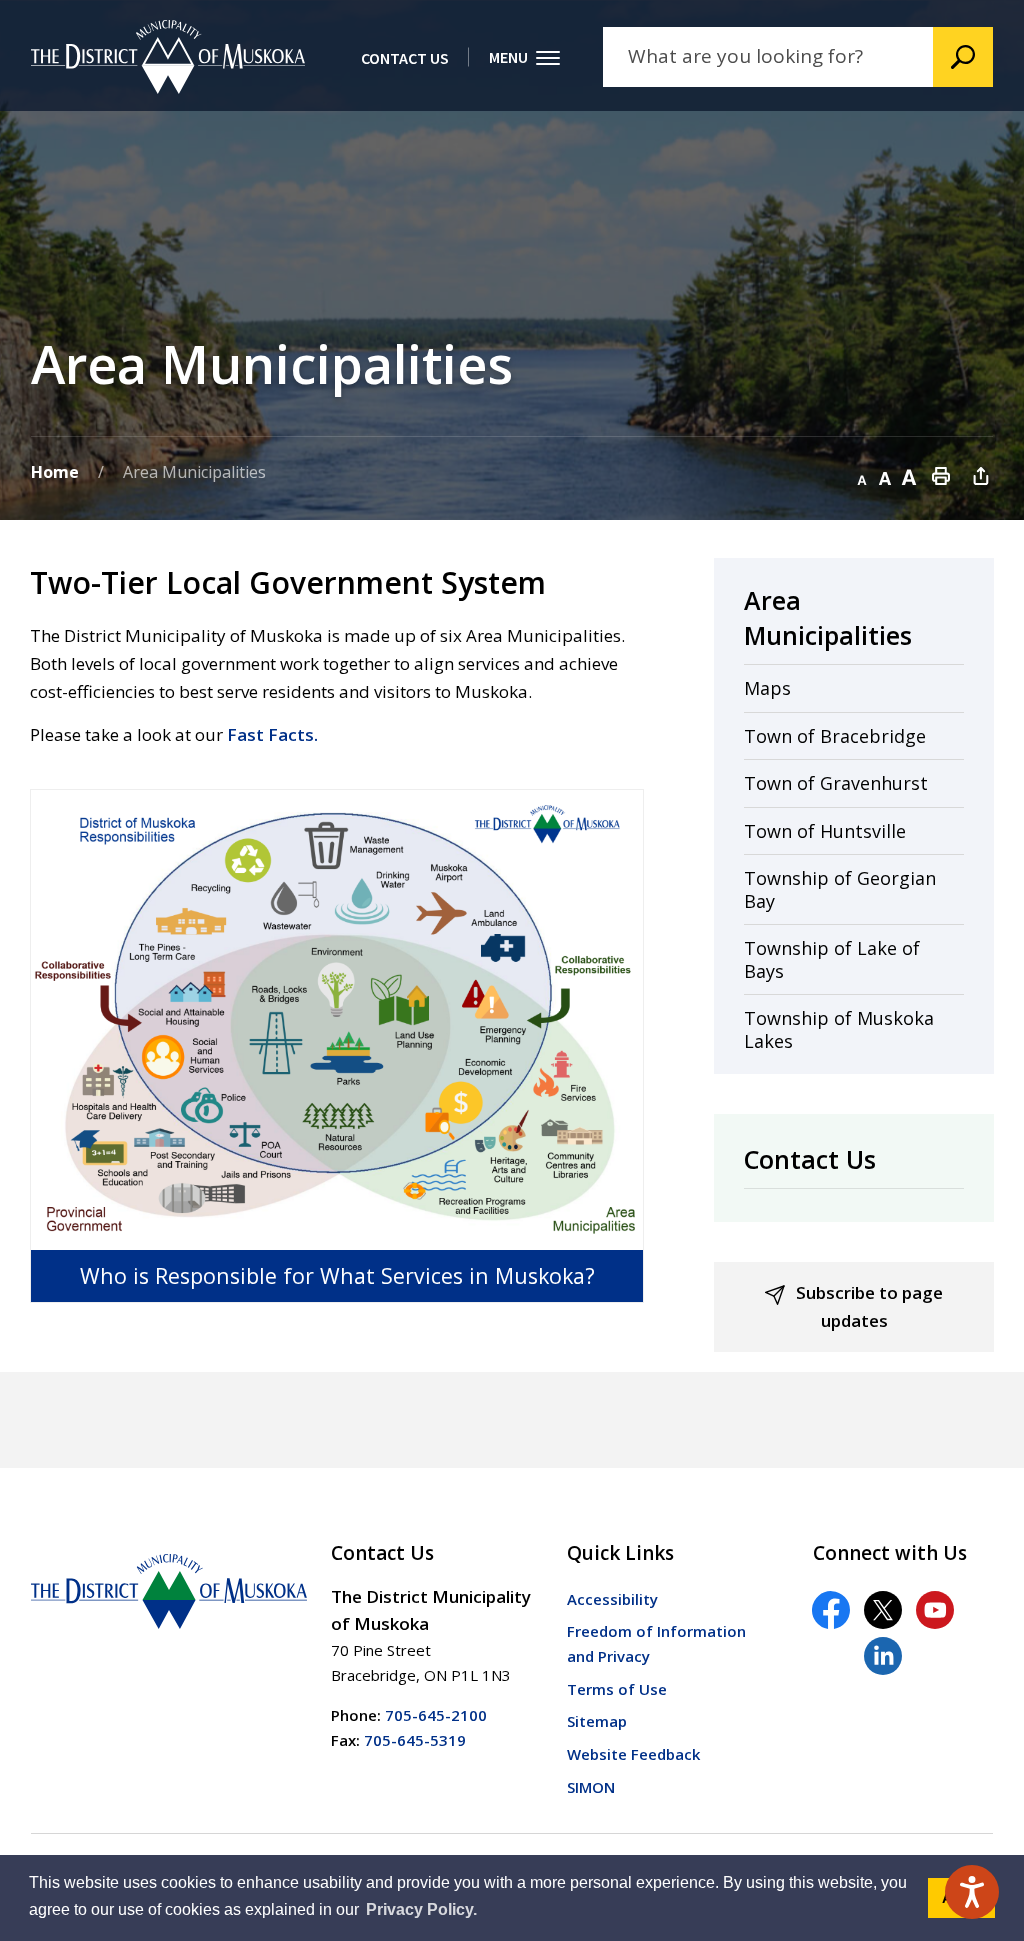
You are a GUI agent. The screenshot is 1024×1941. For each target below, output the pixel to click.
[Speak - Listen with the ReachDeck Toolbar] (972, 1892)
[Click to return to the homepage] (168, 57)
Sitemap (597, 1721)
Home (55, 472)
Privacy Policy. (421, 1909)
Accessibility (612, 1599)
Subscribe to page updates (869, 1306)
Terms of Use (617, 1689)
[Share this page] (981, 475)
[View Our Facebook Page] (831, 1610)
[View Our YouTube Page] (935, 1610)
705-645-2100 (436, 1715)
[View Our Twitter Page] (883, 1610)
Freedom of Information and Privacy (656, 1643)
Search (963, 57)
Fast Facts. (272, 734)
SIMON (591, 1787)
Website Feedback (633, 1754)
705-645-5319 (415, 1740)
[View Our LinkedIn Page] (883, 1656)
